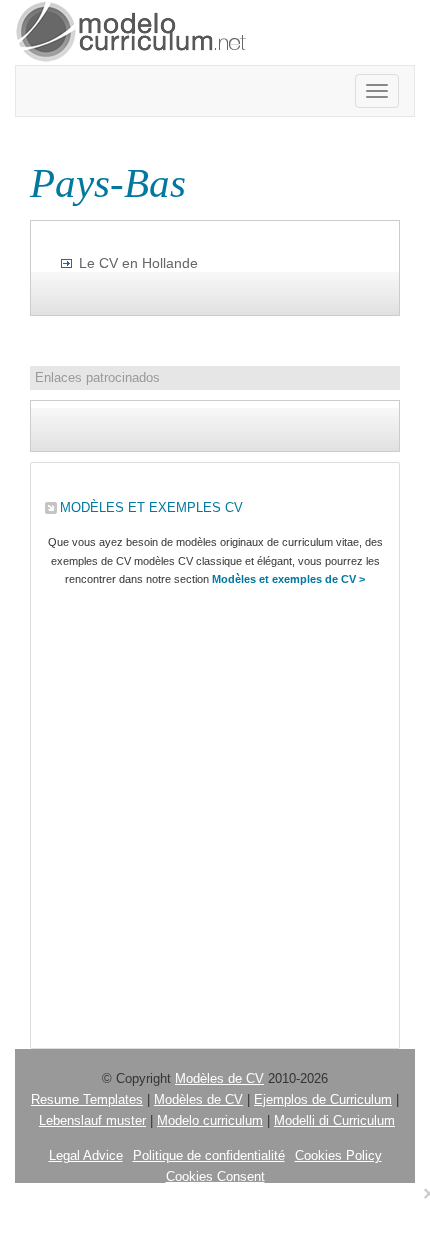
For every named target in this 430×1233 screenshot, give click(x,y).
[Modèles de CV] (132, 32)
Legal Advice (86, 1155)
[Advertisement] (215, 813)
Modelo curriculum (210, 1120)
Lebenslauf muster (92, 1120)
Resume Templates (87, 1099)
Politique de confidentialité (209, 1155)
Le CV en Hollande (138, 263)
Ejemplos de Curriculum (323, 1099)
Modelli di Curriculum (334, 1120)
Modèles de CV (219, 1078)
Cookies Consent (215, 1176)
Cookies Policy (338, 1155)
